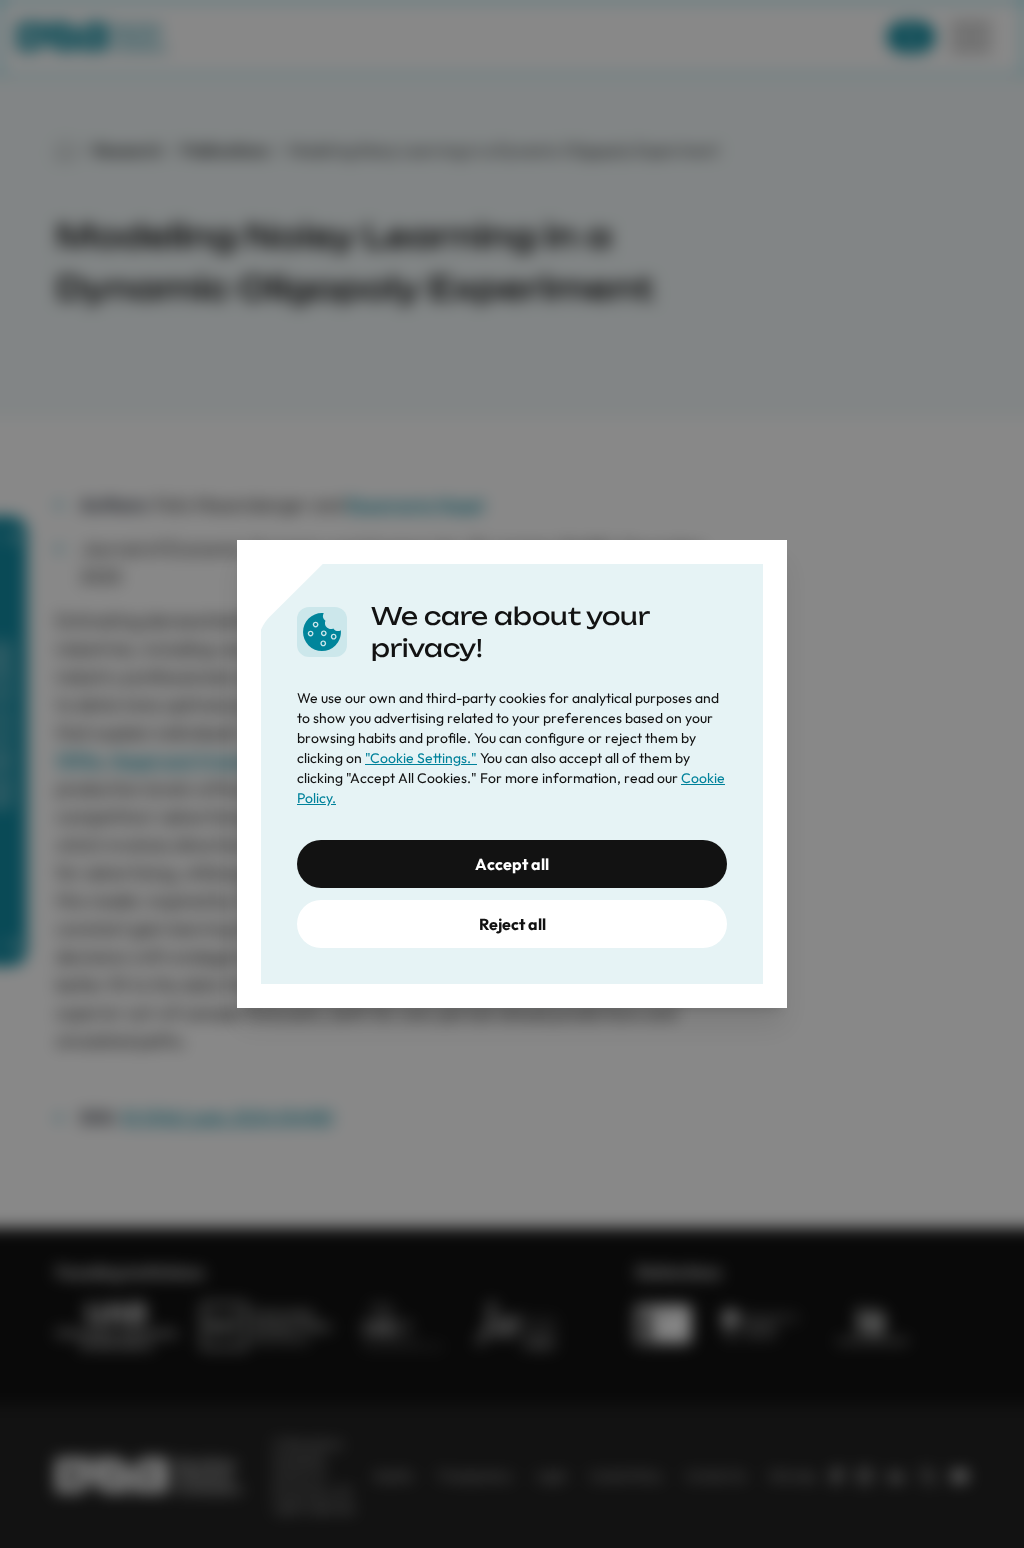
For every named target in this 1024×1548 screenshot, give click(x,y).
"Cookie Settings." (421, 758)
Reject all (512, 924)
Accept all (512, 864)
